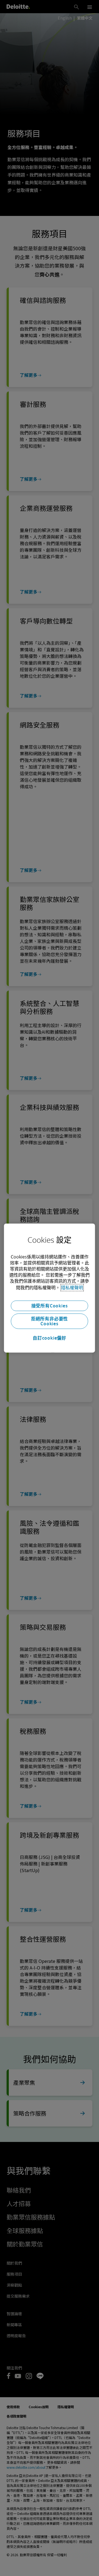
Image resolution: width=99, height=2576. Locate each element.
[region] (49, 1288)
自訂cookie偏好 (50, 1338)
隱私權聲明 (72, 1288)
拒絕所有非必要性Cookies (50, 1321)
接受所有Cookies (50, 1306)
